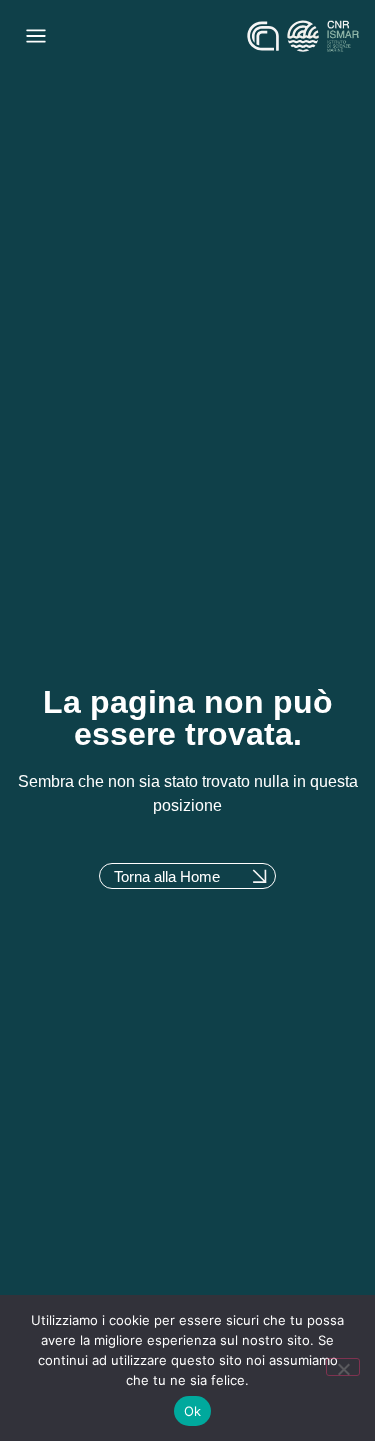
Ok (193, 1411)
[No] (343, 1367)
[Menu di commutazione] (36, 36)
